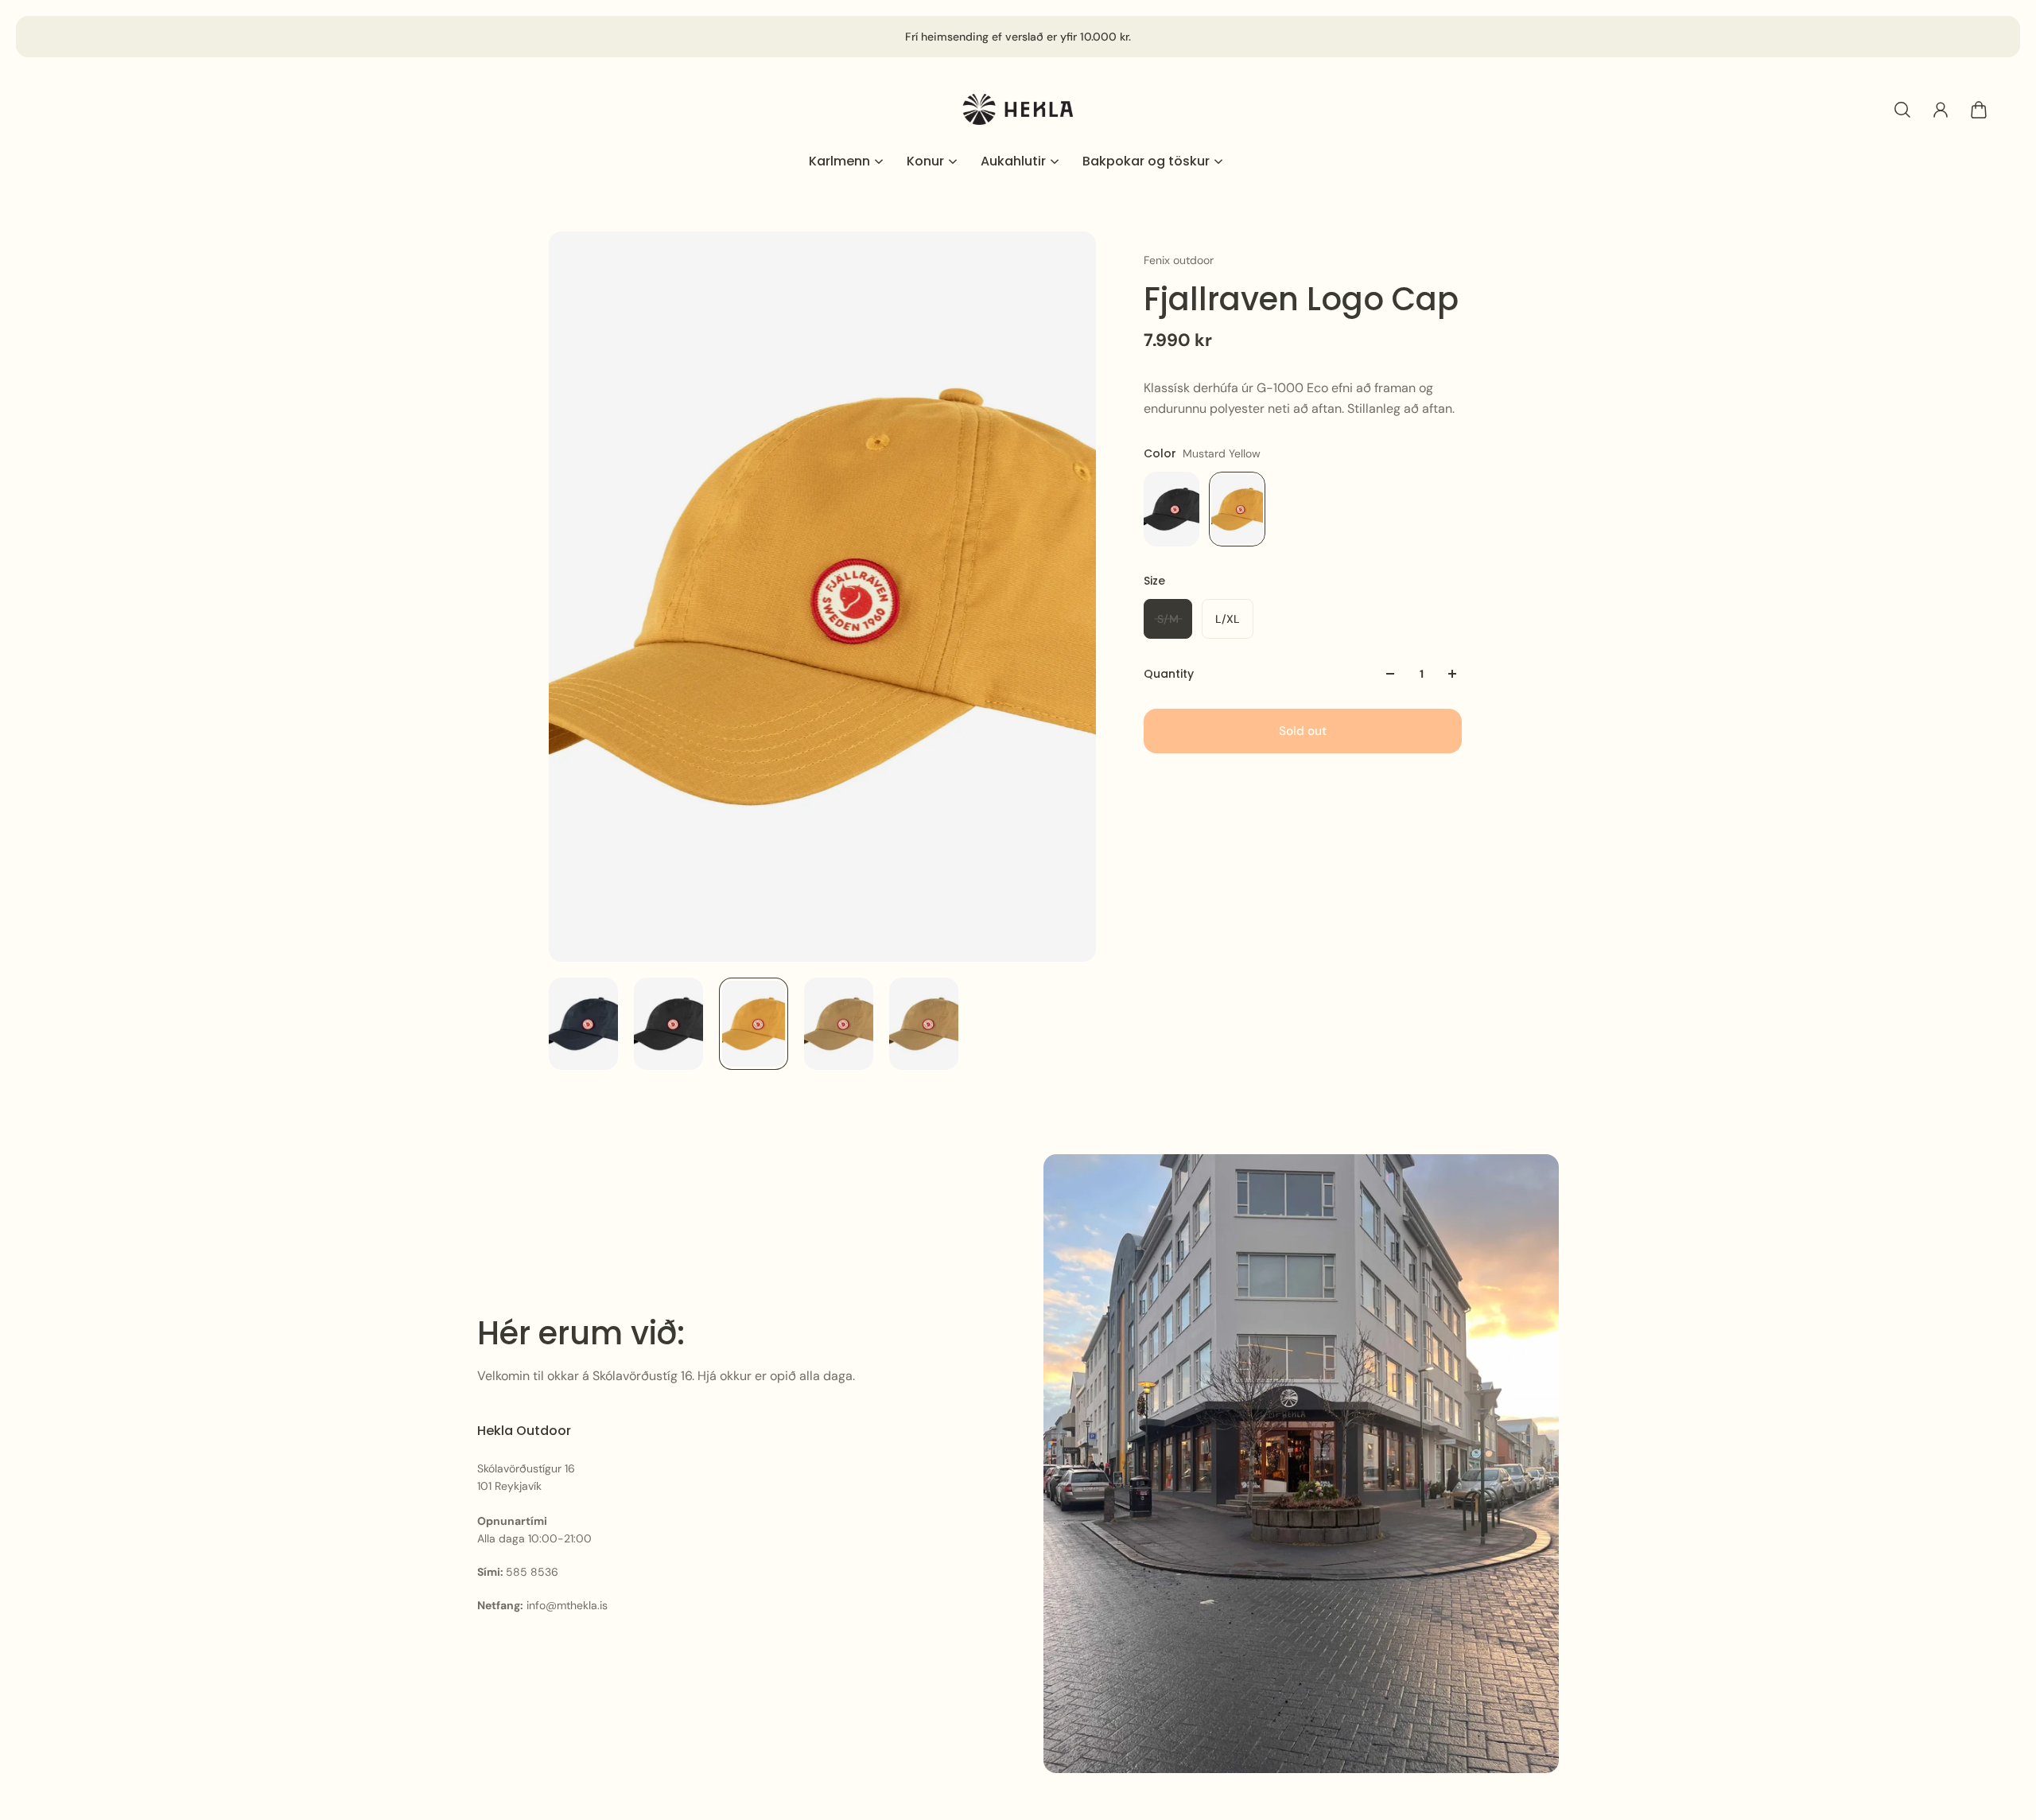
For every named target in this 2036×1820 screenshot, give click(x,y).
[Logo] (1018, 109)
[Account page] (1941, 110)
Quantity (1169, 674)
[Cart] (1979, 110)
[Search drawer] (1902, 110)
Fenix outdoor (1179, 260)
